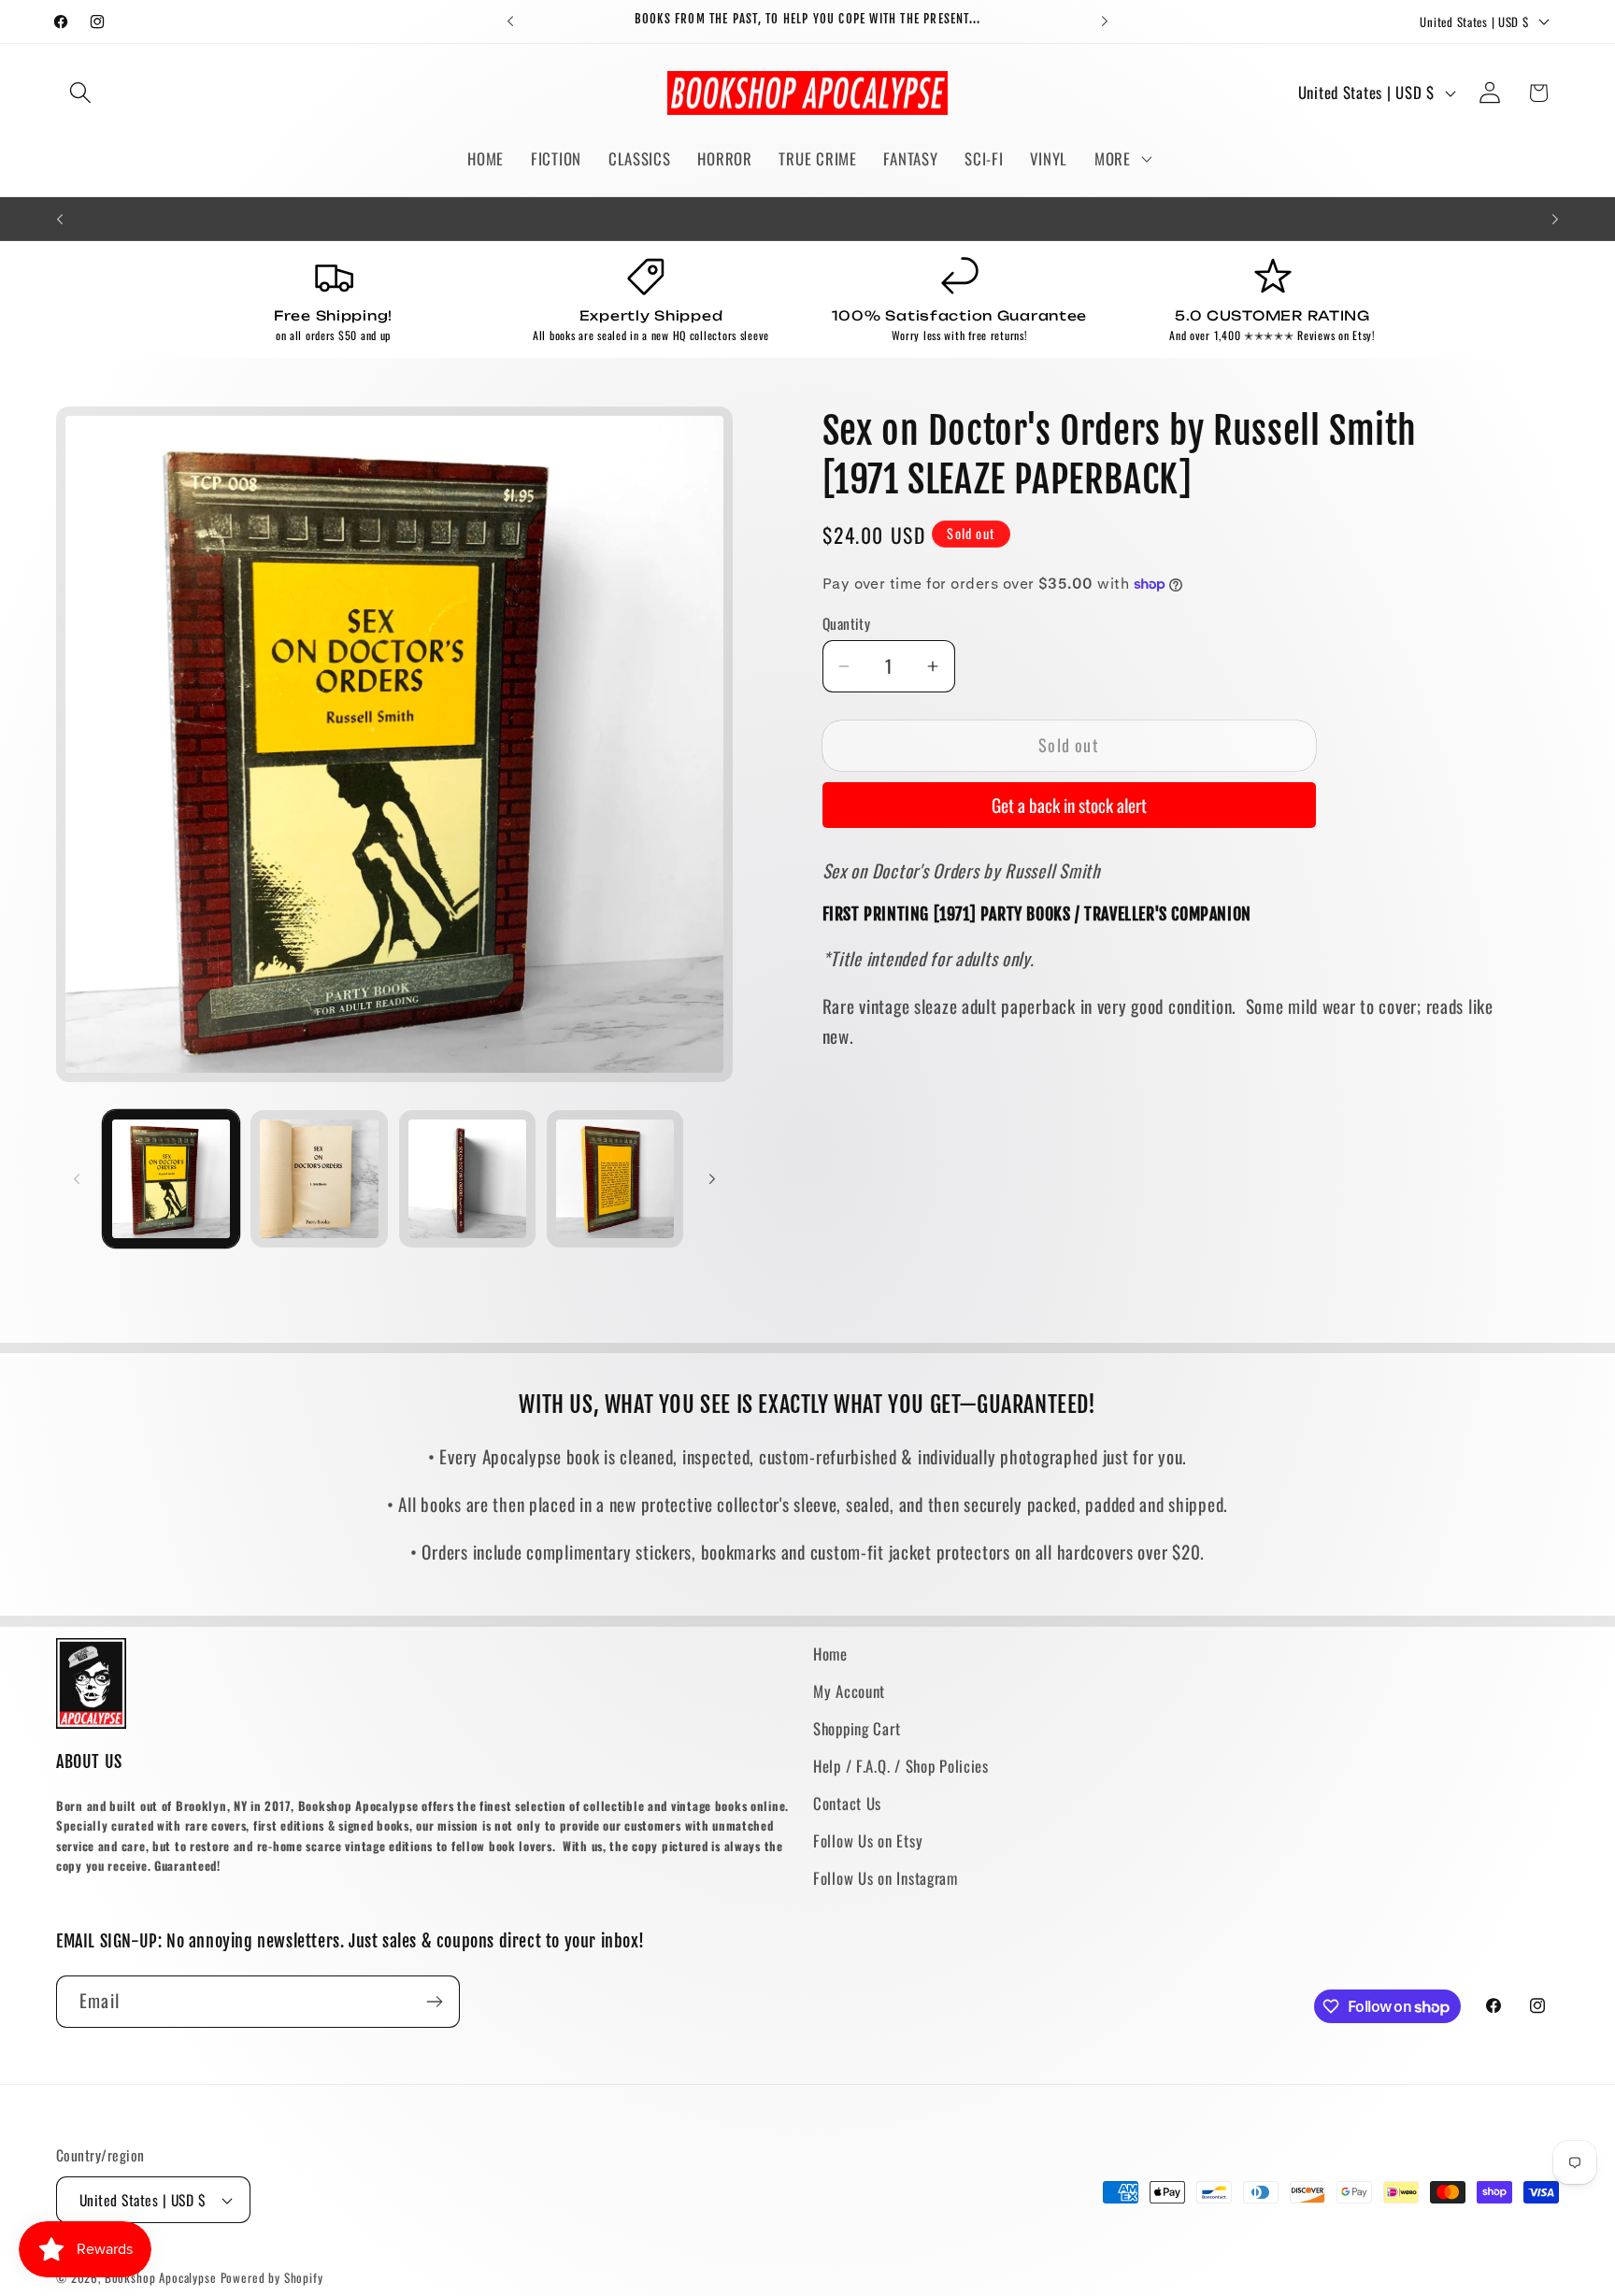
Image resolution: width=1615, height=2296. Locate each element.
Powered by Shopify (272, 2277)
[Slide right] (712, 1179)
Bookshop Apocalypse (161, 2277)
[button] (81, 93)
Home (830, 1654)
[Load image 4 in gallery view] (615, 1178)
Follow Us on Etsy (868, 1840)
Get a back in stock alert (1069, 805)
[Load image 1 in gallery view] (171, 1178)
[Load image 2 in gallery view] (319, 1178)
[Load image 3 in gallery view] (467, 1178)
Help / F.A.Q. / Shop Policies (901, 1766)
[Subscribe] (434, 2002)
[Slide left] (77, 1179)
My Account (849, 1691)
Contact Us (847, 1803)
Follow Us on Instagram (886, 1878)
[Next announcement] (1105, 21)
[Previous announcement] (510, 21)
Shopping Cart (857, 1728)
